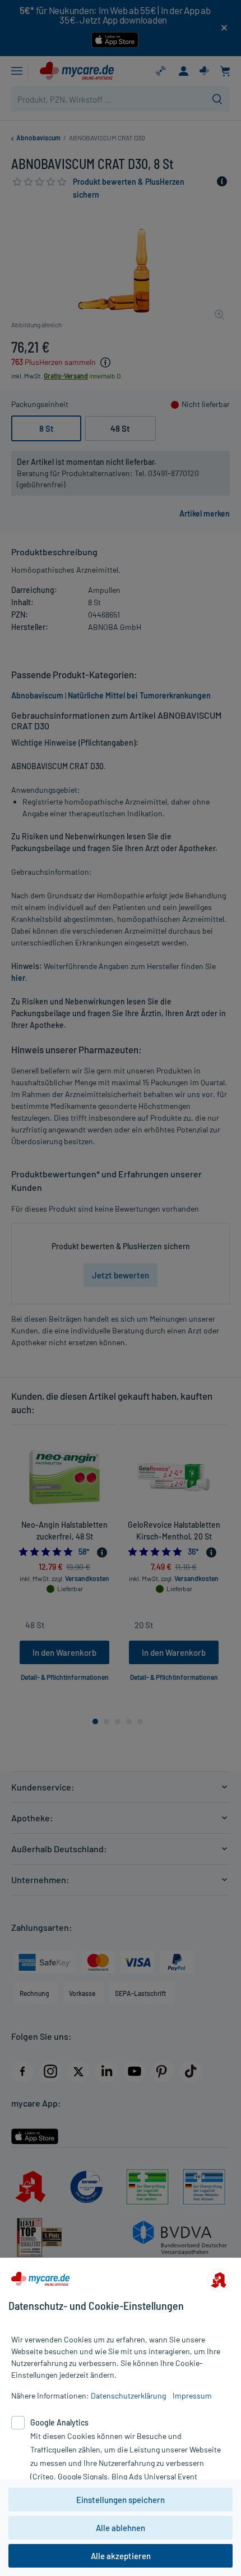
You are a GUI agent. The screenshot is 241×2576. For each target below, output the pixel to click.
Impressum (192, 2395)
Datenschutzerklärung (128, 2395)
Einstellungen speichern (121, 2500)
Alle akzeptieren (121, 2556)
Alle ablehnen (121, 2528)
